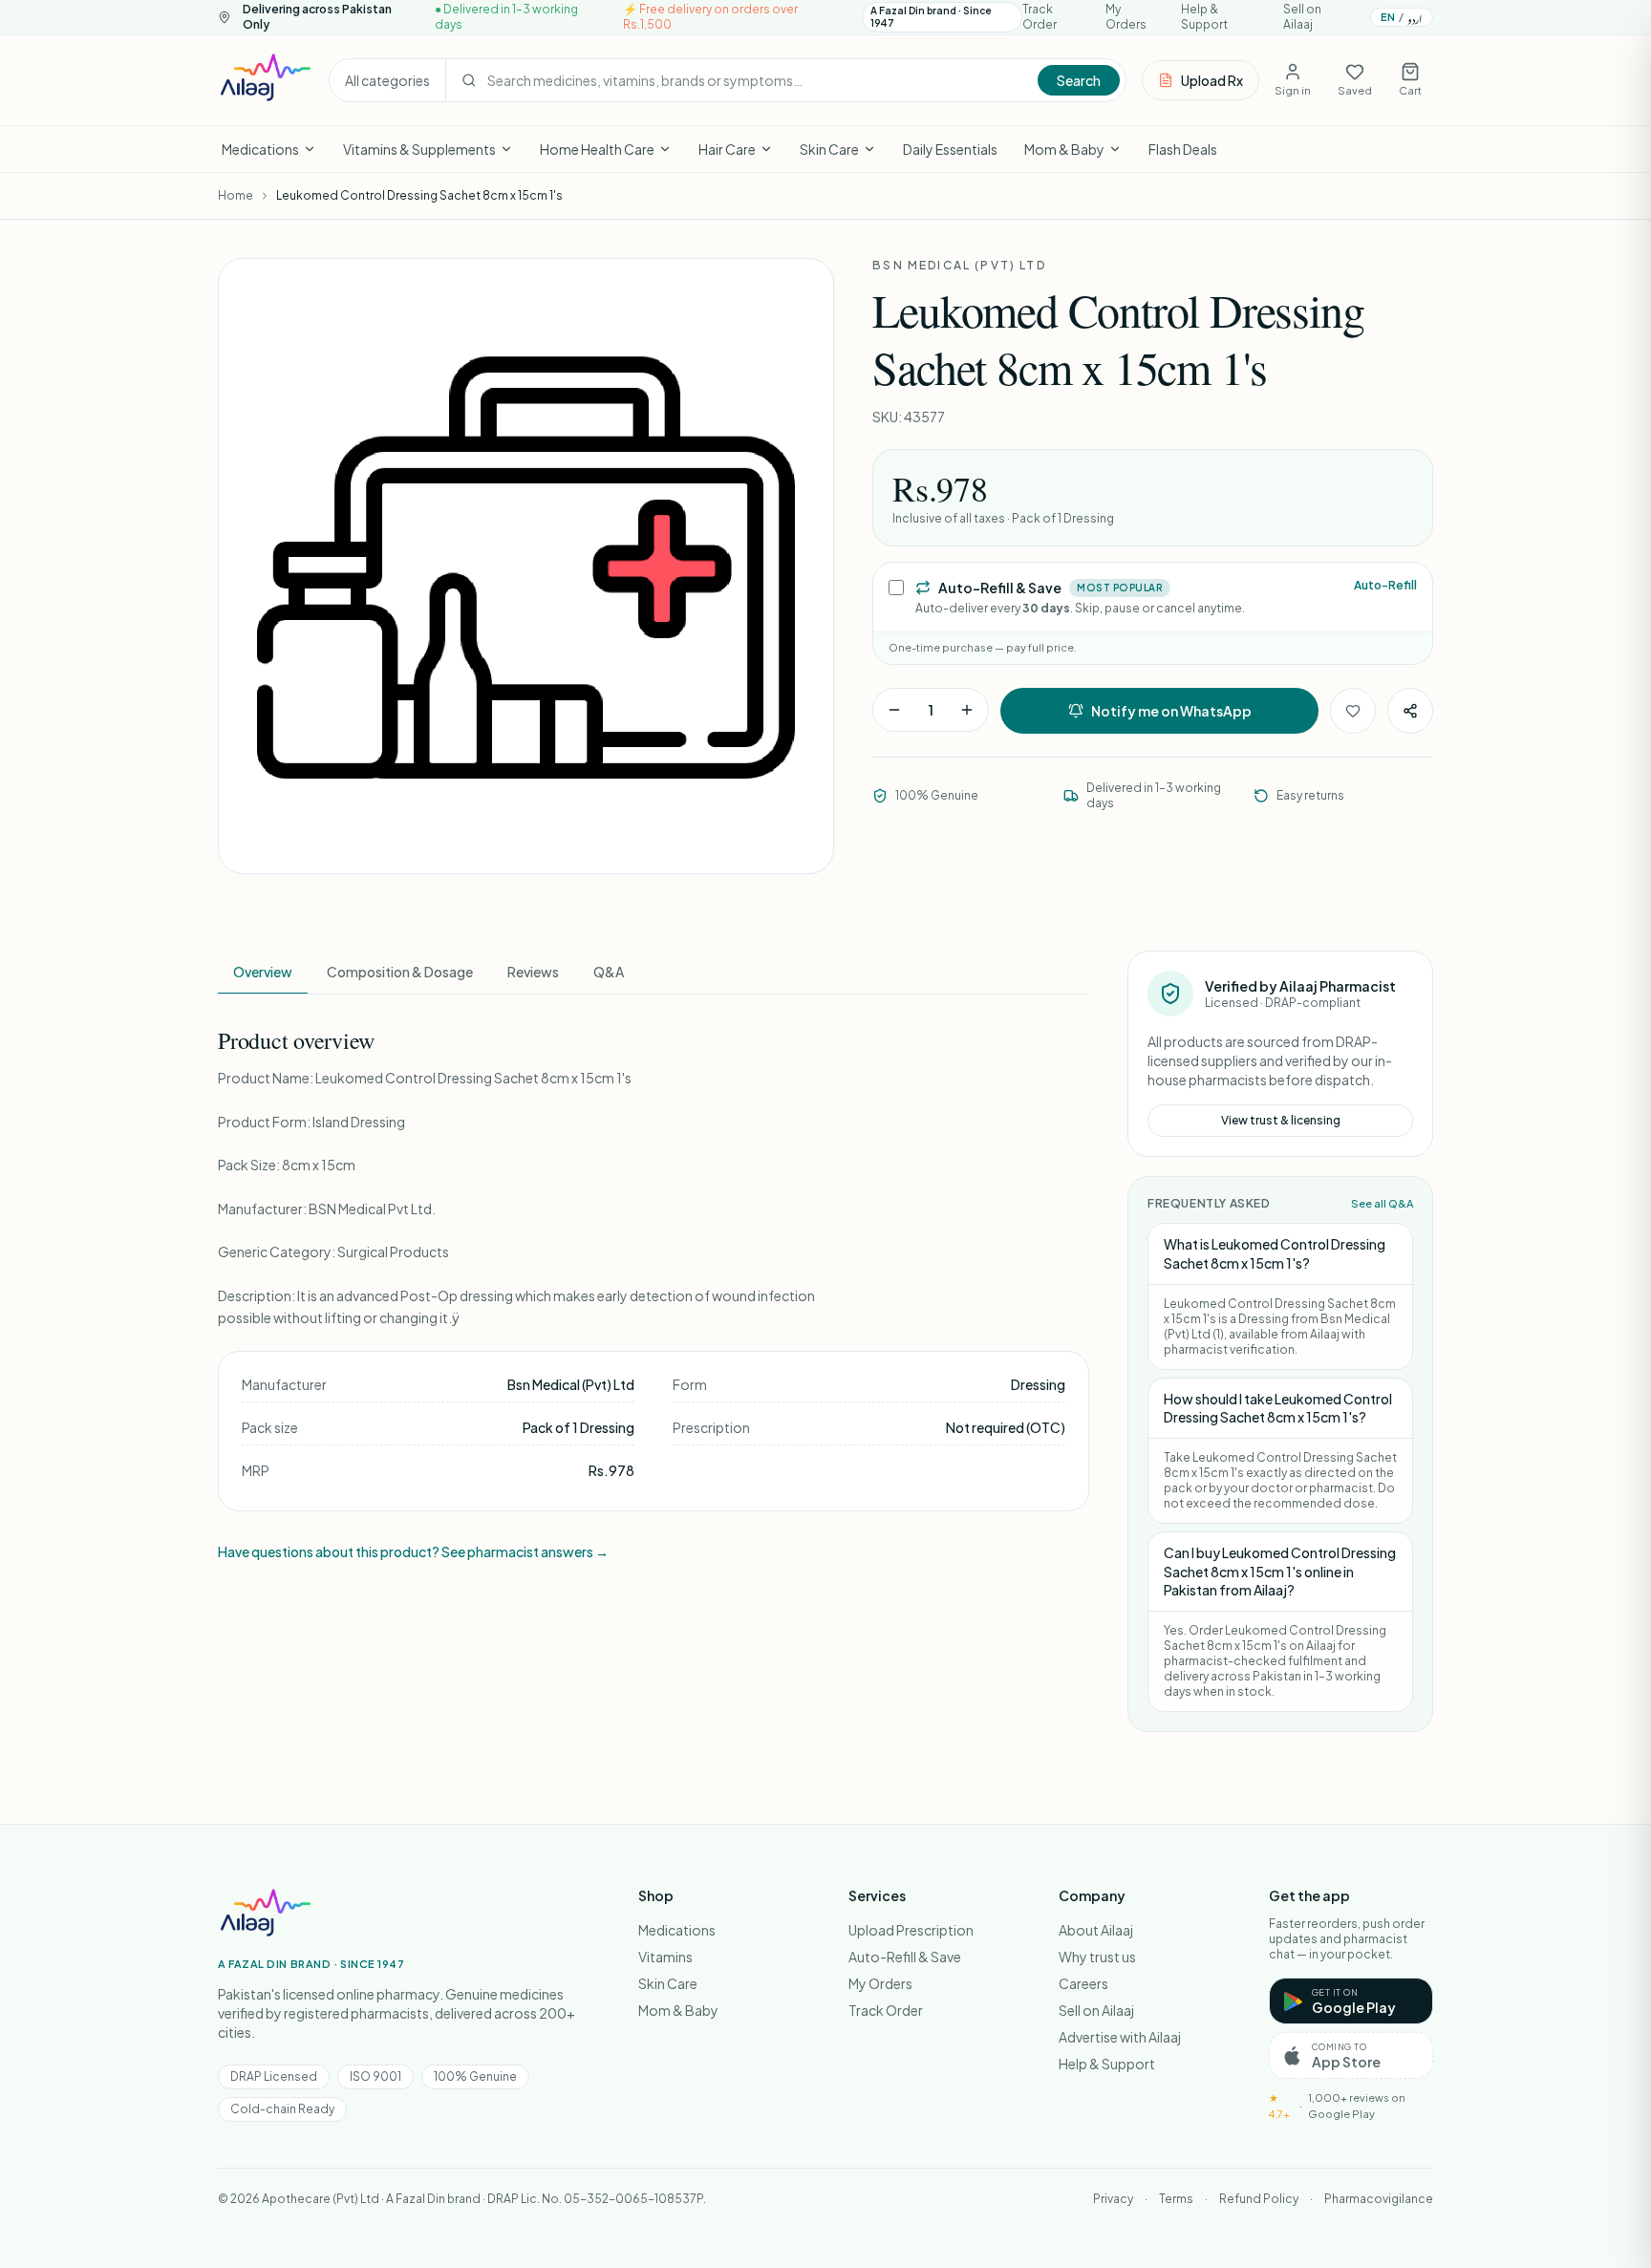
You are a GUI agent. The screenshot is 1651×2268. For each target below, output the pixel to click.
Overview (263, 972)
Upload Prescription (911, 1930)
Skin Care (829, 149)
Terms (1176, 2199)
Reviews (533, 972)
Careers (1083, 1983)
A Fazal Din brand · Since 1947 (931, 17)
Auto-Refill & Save (905, 1957)
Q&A (609, 972)
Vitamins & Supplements (419, 149)
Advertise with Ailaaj (1120, 2037)
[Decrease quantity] (894, 710)
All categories (387, 80)
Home (236, 195)
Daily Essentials (950, 149)
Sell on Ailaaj (1302, 17)
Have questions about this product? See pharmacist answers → (413, 1551)
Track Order (1040, 17)
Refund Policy (1259, 2199)
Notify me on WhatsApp (1171, 711)
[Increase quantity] (967, 710)
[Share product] (1410, 711)
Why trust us (1097, 1957)
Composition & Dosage (400, 972)
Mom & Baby (1064, 149)
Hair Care (727, 149)
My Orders (1126, 17)
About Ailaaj (1096, 1930)
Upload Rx (1212, 80)
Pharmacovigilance (1379, 2199)
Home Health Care (597, 149)
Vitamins (665, 1957)
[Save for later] (1353, 711)
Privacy (1113, 2199)
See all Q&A (1382, 1203)
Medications (260, 149)
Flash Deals (1183, 149)
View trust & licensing (1281, 1120)
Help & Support (1204, 17)
